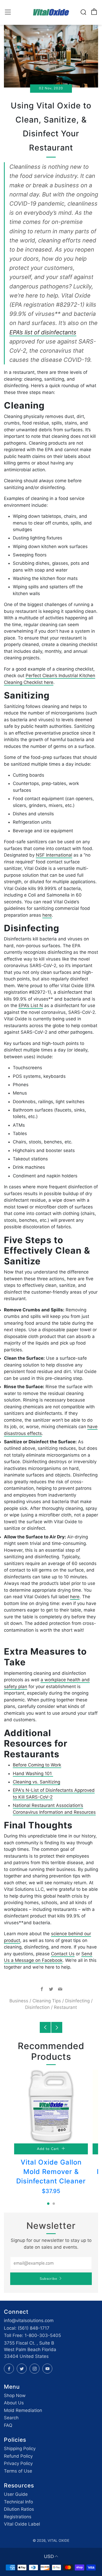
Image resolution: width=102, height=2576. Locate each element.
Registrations (18, 2517)
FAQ (8, 2425)
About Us (14, 2403)
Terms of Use (18, 2471)
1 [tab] (48, 2204)
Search (11, 2418)
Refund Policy (18, 2456)
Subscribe (49, 2279)
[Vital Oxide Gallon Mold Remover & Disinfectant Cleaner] (51, 2107)
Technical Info (18, 2502)
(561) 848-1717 (34, 2328)
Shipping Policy (20, 2449)
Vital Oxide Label (22, 2524)
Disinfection (37, 2007)
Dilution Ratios (19, 2509)
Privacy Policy (18, 2463)
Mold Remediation (23, 2410)
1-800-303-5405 (43, 2335)
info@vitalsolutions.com (29, 2321)
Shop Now (15, 2395)
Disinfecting (77, 2001)
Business (19, 2001)
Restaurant (65, 2007)
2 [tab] (54, 2204)
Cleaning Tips (47, 2001)
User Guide (16, 2494)
